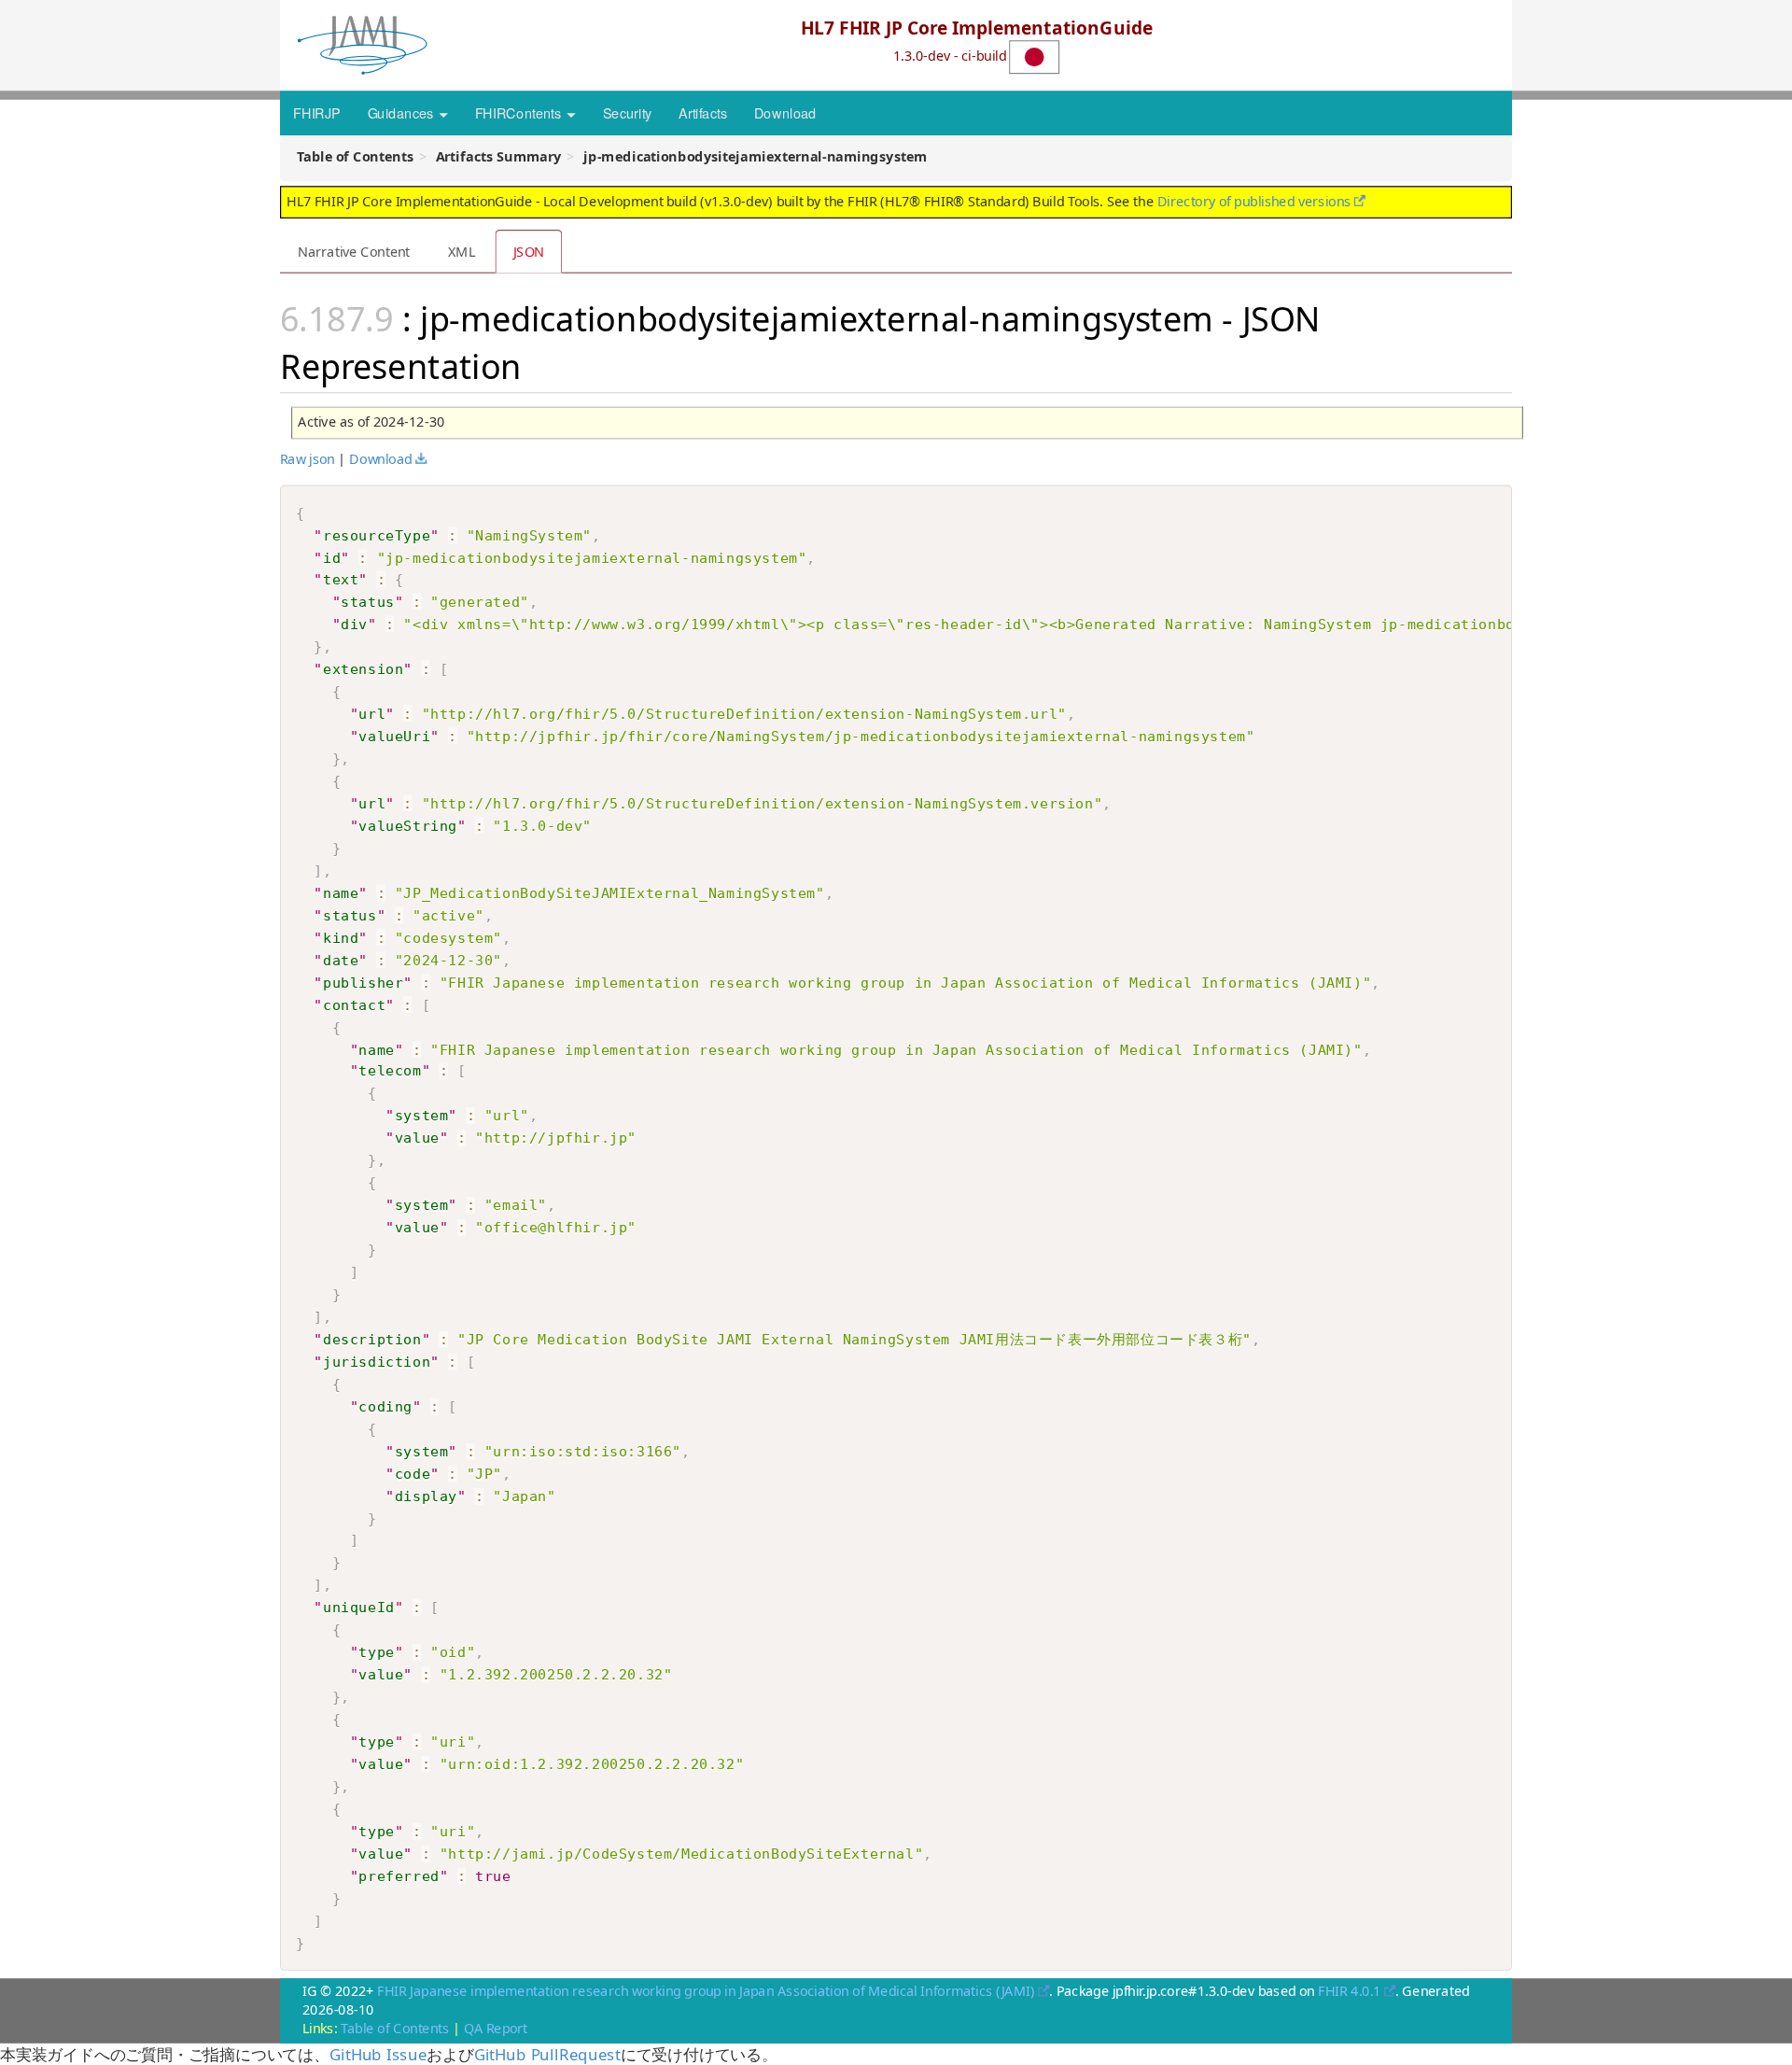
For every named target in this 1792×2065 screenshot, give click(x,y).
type (376, 1652)
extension (363, 668)
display (426, 1496)
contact (354, 1004)
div (354, 624)
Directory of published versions (1254, 201)
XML (462, 251)
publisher (363, 981)
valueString (408, 825)
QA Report (496, 2029)
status (368, 601)
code (413, 1473)
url (372, 713)
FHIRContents (520, 112)
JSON (529, 251)
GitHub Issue (378, 2054)
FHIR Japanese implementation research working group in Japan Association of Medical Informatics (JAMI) (706, 1990)
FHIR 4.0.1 (1349, 1990)
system (422, 1116)
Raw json (308, 458)
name (341, 892)
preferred (399, 1875)
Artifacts (703, 112)
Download (785, 112)
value (417, 1138)
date (341, 959)
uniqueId (359, 1608)
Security (628, 112)
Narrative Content (354, 251)
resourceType (377, 534)
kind (341, 936)
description (372, 1339)
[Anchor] (539, 364)
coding (385, 1406)
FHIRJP (316, 112)
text (341, 579)
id (332, 556)
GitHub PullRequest (547, 2054)
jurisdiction (377, 1361)
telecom (390, 1071)
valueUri (394, 736)
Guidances (402, 112)
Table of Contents (395, 2029)
